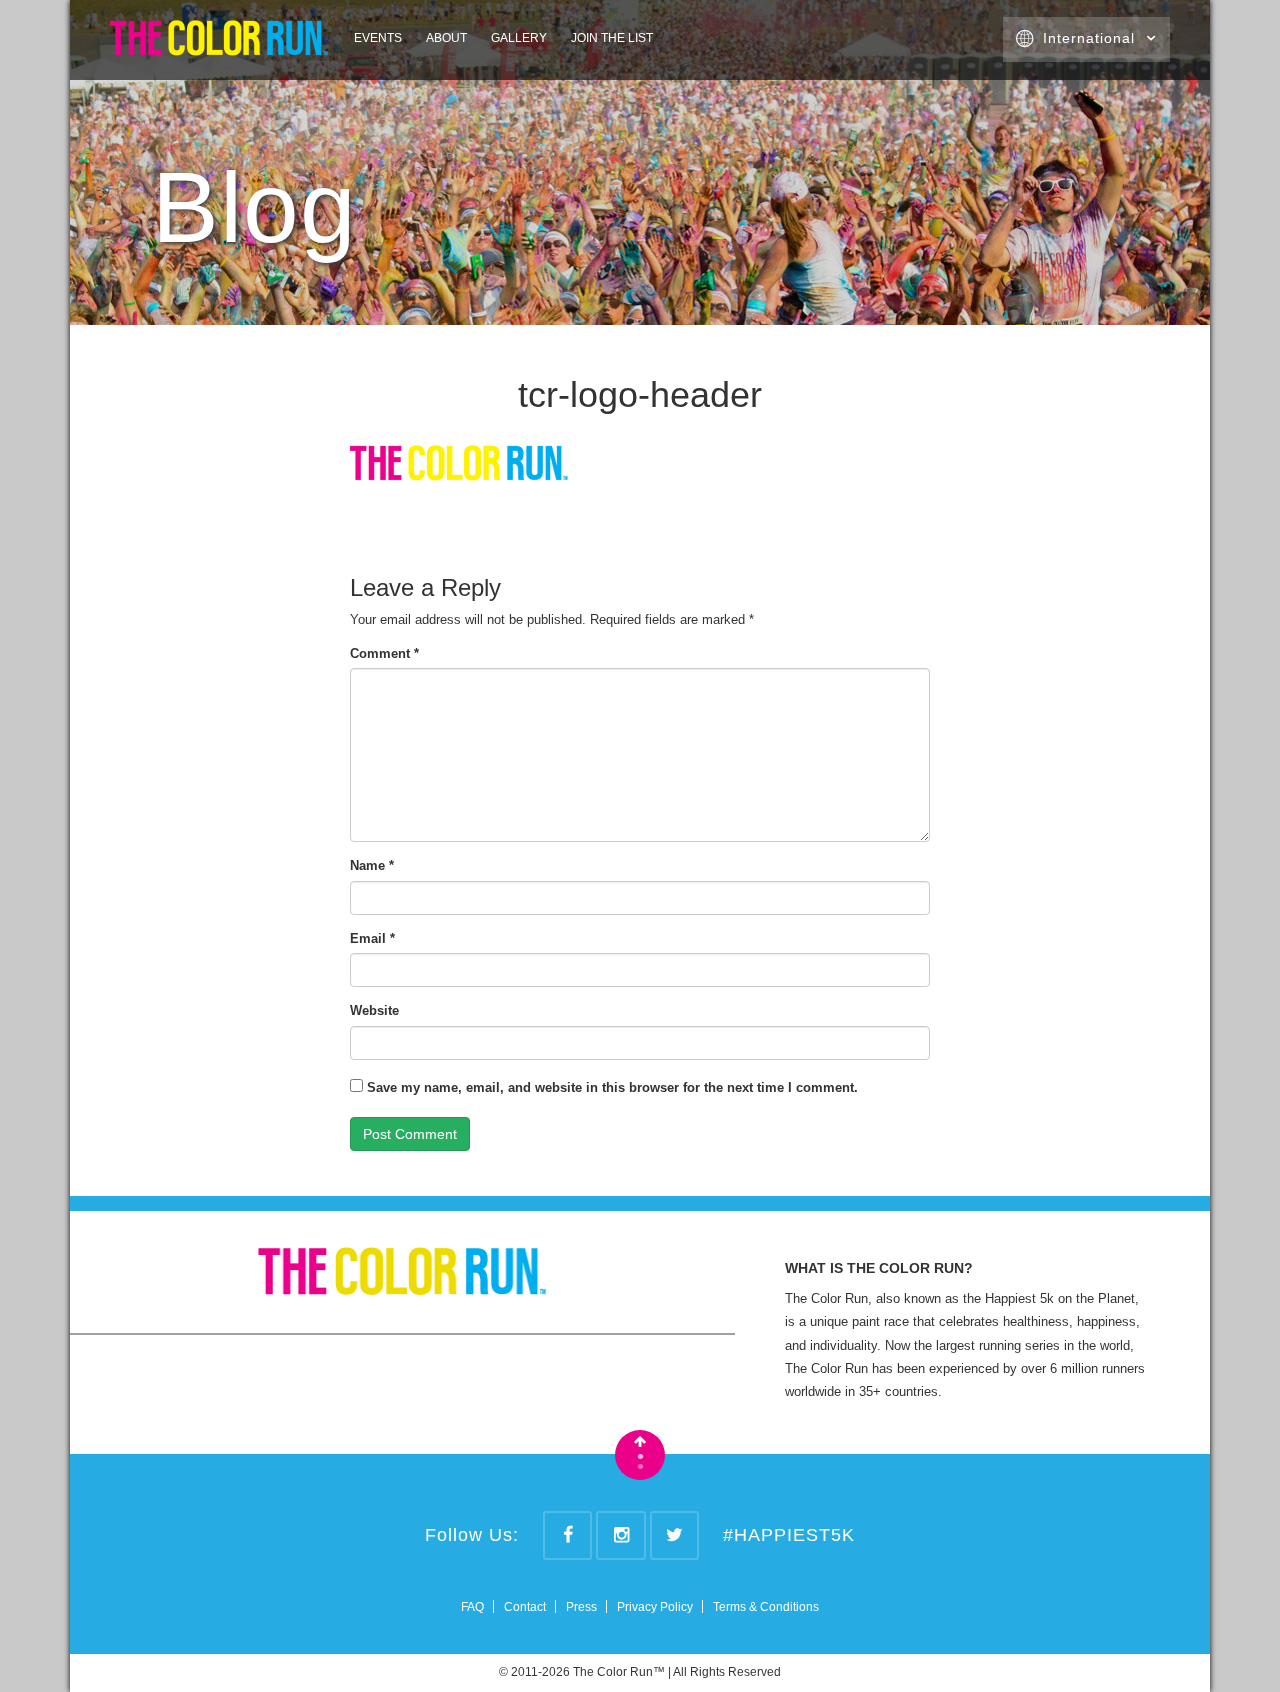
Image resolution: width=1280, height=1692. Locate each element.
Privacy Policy (655, 1607)
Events (378, 38)
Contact (525, 1607)
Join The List (612, 38)
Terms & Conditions (766, 1607)
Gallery (519, 38)
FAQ (472, 1607)
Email (372, 938)
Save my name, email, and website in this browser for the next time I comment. (612, 1087)
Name (372, 865)
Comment (384, 653)
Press (581, 1607)
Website (374, 1010)
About (446, 38)
